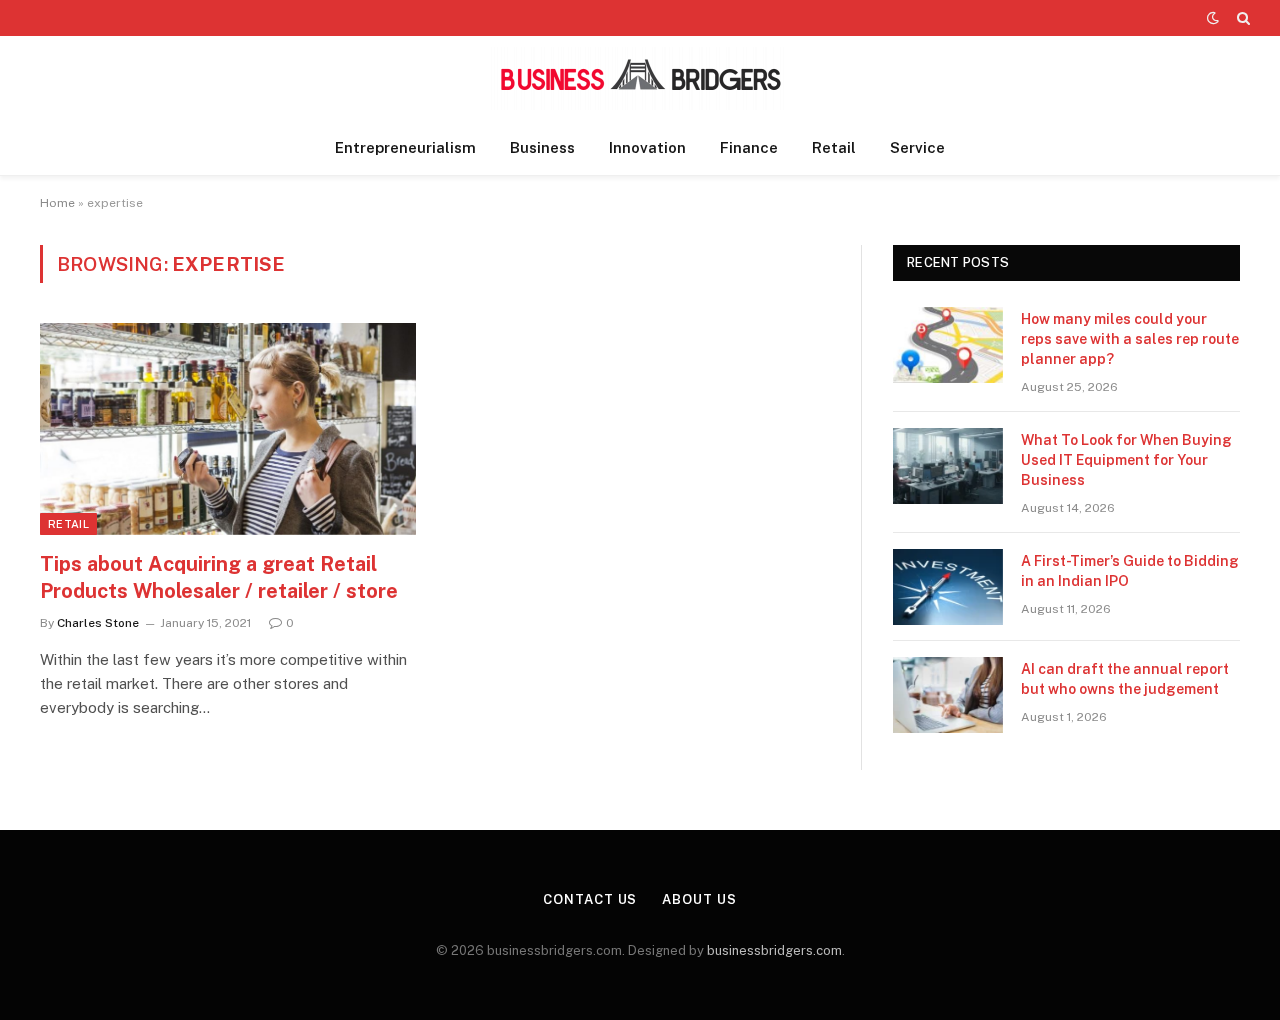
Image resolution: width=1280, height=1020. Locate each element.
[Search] (1241, 18)
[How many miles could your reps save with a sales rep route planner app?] (948, 345)
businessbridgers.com (774, 950)
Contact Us (590, 899)
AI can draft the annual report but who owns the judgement (1125, 679)
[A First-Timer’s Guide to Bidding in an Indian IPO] (948, 587)
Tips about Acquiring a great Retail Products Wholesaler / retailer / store (219, 577)
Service (917, 147)
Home (57, 203)
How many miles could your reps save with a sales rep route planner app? (1130, 339)
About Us (699, 899)
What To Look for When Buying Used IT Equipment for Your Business (1126, 460)
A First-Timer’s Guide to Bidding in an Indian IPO (1130, 571)
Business (542, 147)
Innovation (647, 147)
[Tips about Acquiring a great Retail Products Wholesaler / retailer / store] (228, 429)
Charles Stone (98, 623)
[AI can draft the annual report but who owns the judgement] (948, 695)
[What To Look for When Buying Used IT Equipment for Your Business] (948, 466)
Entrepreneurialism (405, 147)
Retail (834, 147)
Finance (749, 147)
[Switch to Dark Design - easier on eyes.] (1213, 18)
